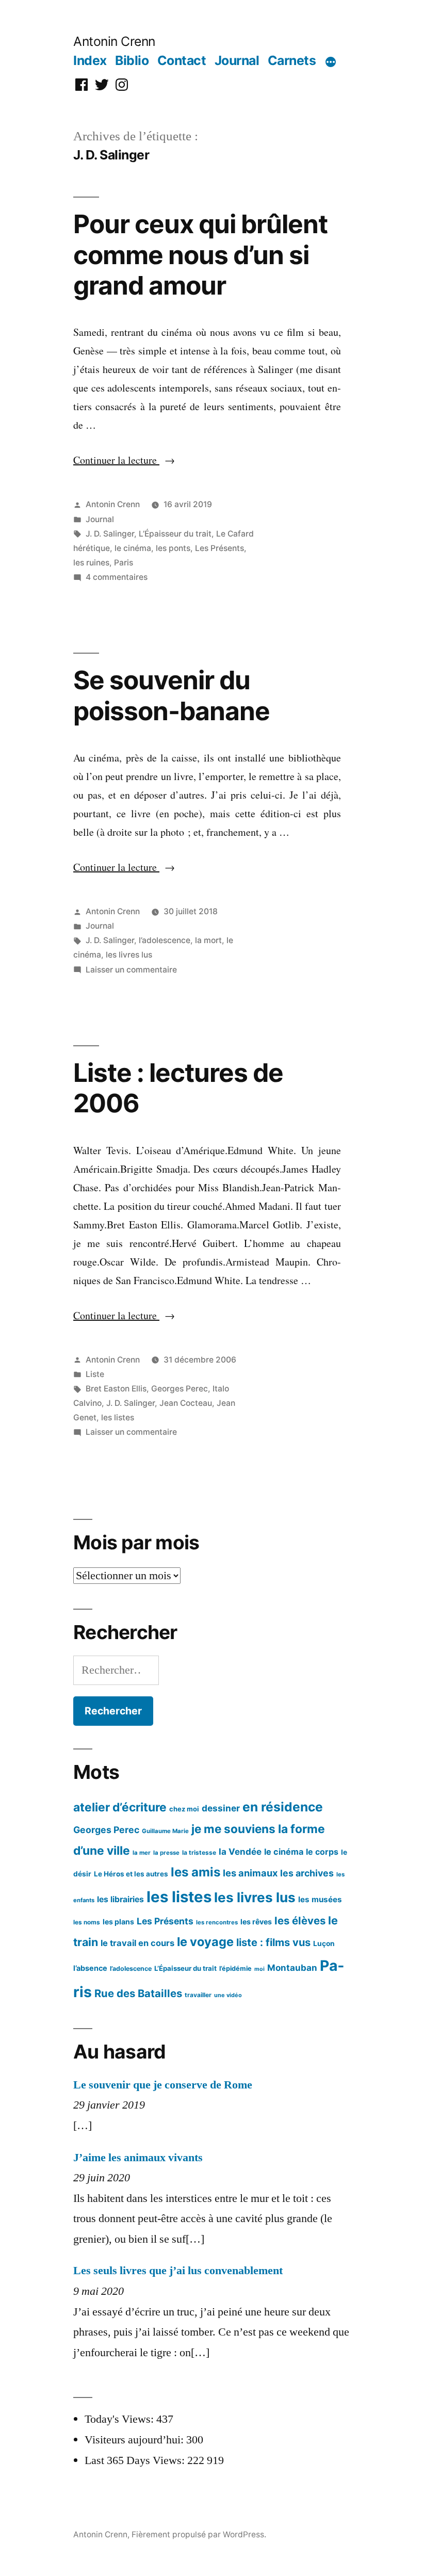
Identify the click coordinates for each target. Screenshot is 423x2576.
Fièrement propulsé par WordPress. (199, 2534)
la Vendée (240, 1852)
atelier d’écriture (120, 1807)
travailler (198, 1995)
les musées (320, 1899)
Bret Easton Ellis (116, 1389)
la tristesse (199, 1852)
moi (259, 1969)
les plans (118, 1922)
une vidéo (228, 1995)
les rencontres (217, 1922)
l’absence (90, 1968)
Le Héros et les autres (131, 1874)
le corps (322, 1852)
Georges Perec (180, 1389)
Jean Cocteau (186, 1403)
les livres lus (129, 955)
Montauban (292, 1968)
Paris (124, 563)
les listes (118, 1417)
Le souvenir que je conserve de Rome (163, 2085)
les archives (307, 1873)
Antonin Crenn (114, 41)
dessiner (221, 1808)
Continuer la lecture (124, 460)
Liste (95, 1374)
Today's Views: (120, 2419)
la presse (166, 1853)
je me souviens (233, 1829)
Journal (237, 60)
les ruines (91, 563)
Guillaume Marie (165, 1831)
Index (90, 60)
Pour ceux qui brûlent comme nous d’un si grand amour (200, 255)
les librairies (120, 1899)
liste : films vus (273, 1942)
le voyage (205, 1942)
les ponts (173, 548)
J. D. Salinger (110, 534)
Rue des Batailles (138, 1993)
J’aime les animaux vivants (138, 2158)
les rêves (256, 1922)
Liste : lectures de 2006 (178, 1088)
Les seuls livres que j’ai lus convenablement (178, 2271)
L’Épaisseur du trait (175, 534)
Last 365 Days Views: (136, 2460)
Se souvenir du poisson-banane (172, 695)
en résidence (283, 1807)
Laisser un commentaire (131, 970)
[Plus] (331, 62)
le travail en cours (137, 1943)
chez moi (184, 1809)
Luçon (324, 1943)
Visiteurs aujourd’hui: (135, 2440)
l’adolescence (165, 940)
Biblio (132, 60)
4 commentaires (117, 577)
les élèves (300, 1921)
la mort (208, 940)
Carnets (292, 60)
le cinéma (133, 548)
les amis (196, 1872)
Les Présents (219, 548)
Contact (182, 60)
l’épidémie (235, 1969)
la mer (142, 1853)
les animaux (250, 1873)
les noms (87, 1922)
